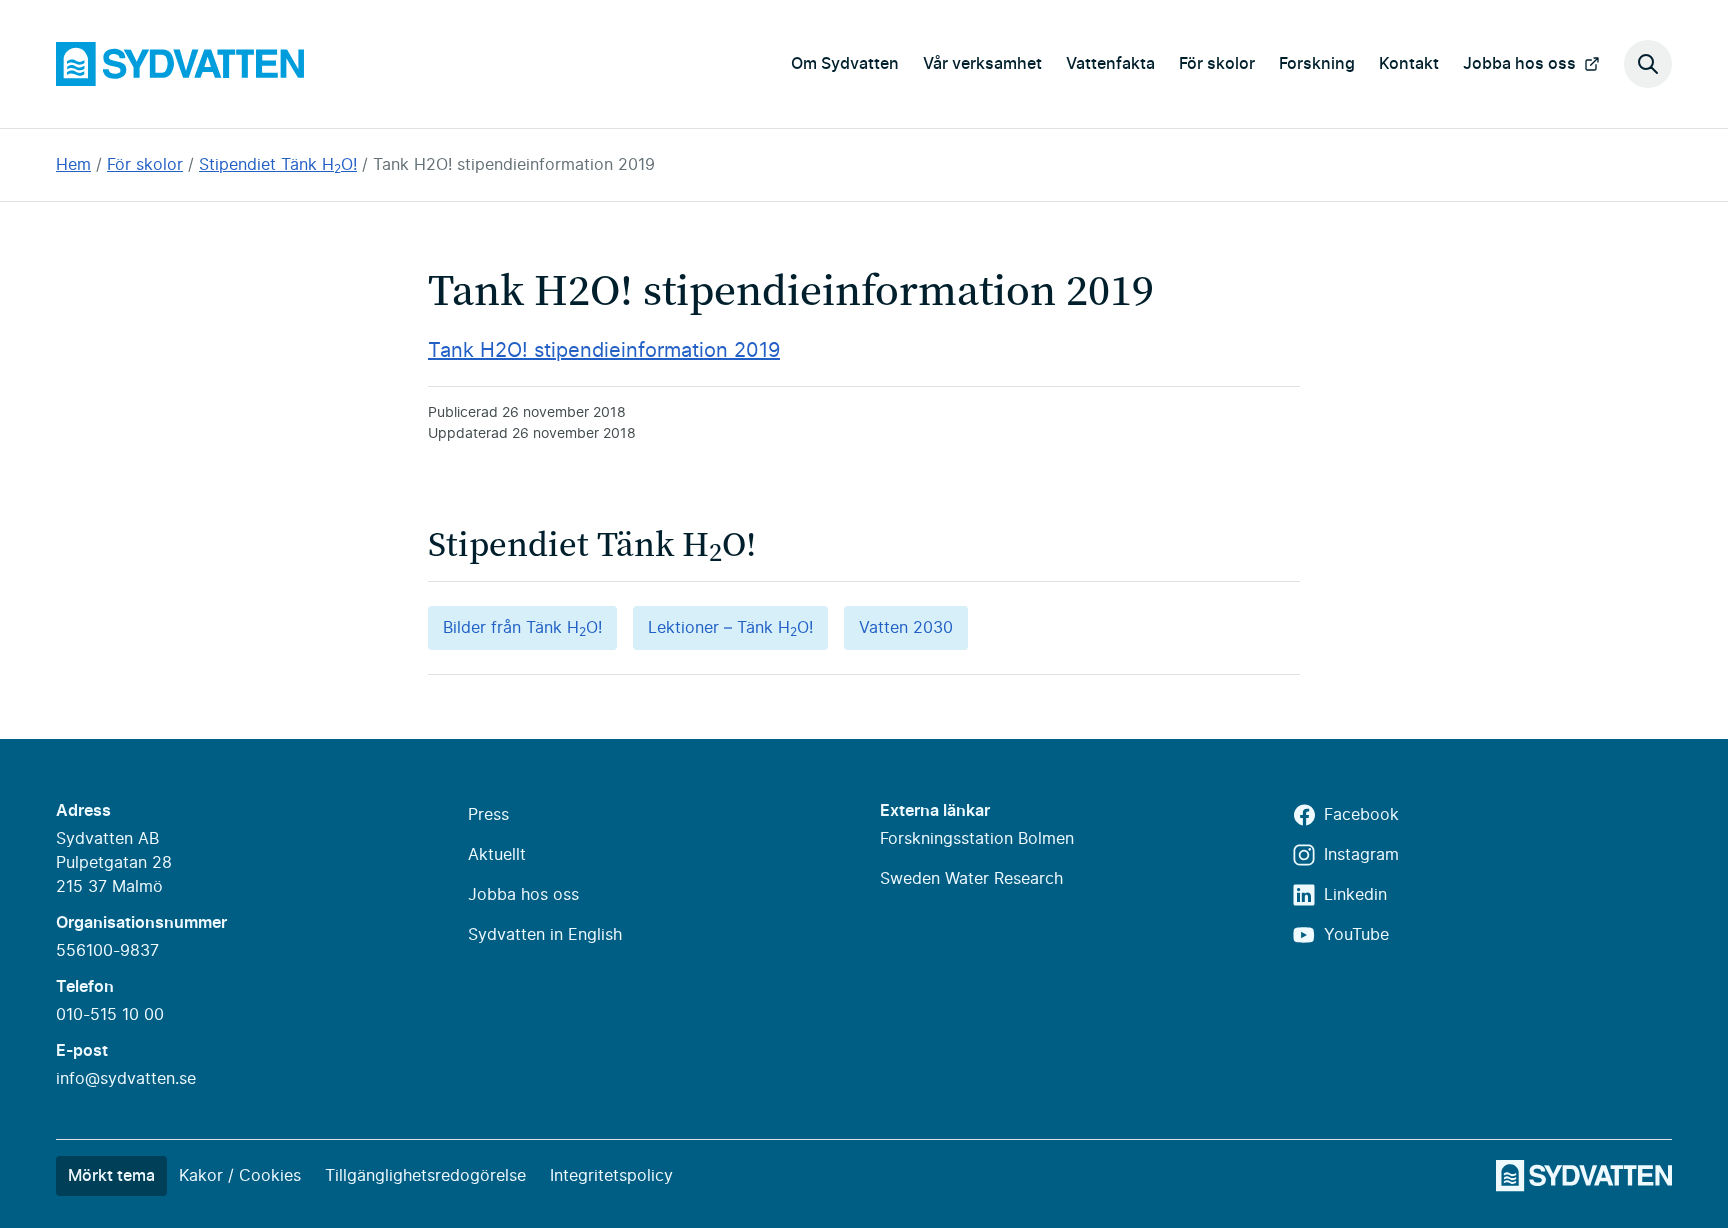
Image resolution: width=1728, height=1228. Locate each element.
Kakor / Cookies (240, 1176)
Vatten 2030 (906, 628)
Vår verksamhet (982, 64)
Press (488, 815)
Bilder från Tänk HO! (522, 629)
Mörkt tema (111, 1176)
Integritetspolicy (611, 1176)
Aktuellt (497, 855)
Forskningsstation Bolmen (977, 839)
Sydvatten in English (545, 935)
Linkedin (1355, 895)
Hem (73, 165)
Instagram (1361, 855)
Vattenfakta (1110, 64)
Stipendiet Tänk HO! (278, 165)
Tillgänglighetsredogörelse (425, 1176)
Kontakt (1409, 64)
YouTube (1356, 935)
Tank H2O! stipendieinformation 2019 (514, 165)
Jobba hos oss (1519, 64)
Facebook (1361, 815)
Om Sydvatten (845, 64)
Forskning (1317, 64)
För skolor (1217, 64)
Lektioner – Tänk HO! (730, 629)
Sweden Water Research (971, 879)
